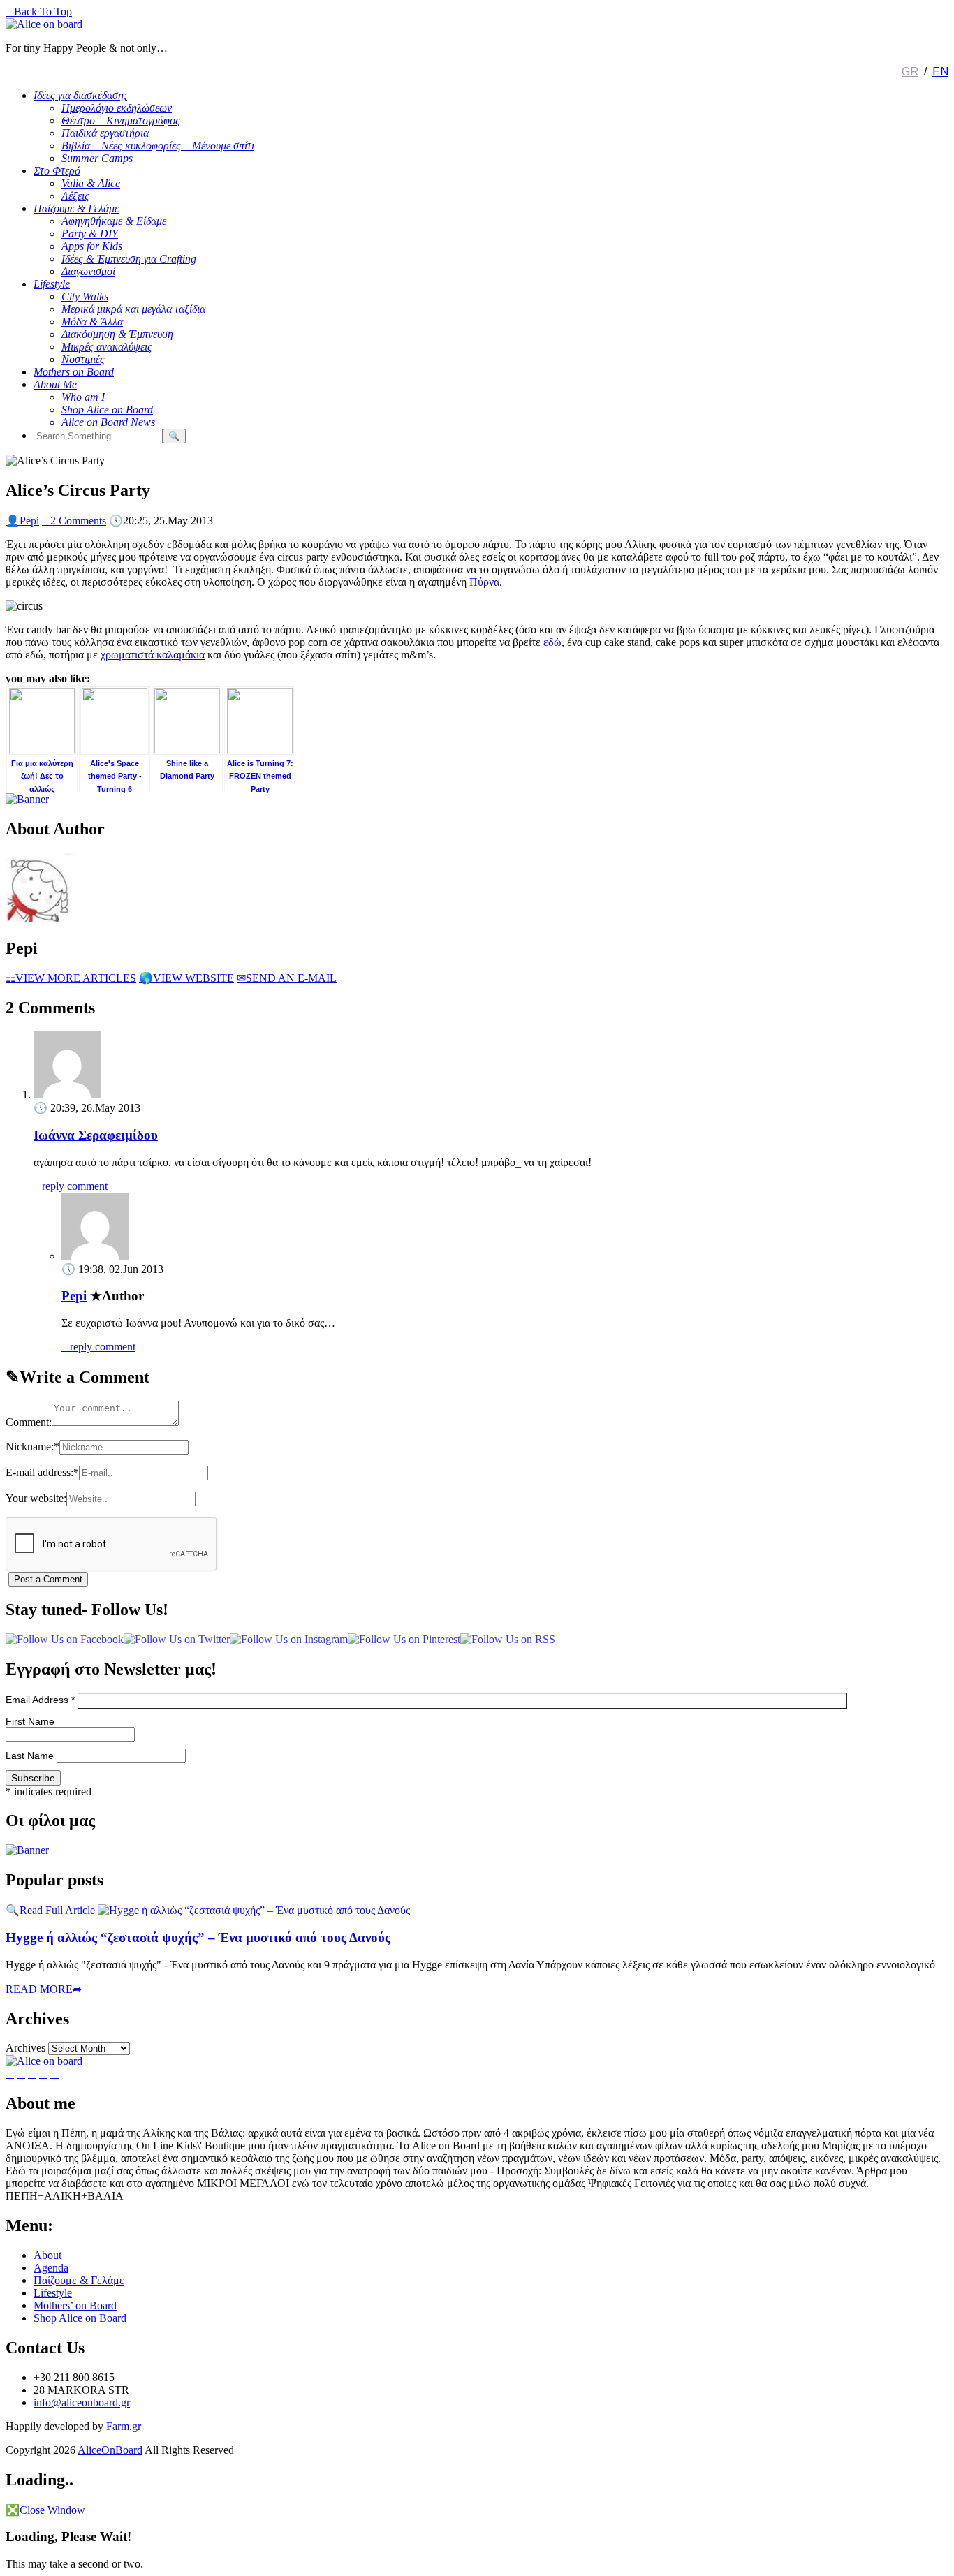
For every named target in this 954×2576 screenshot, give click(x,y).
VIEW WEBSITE (186, 978)
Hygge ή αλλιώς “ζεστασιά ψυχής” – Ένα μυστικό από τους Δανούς (198, 1937)
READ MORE (44, 1989)
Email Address (40, 1700)
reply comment (71, 1186)
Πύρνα (484, 582)
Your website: (36, 1498)
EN (940, 72)
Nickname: (32, 1447)
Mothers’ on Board (75, 2305)
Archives (25, 2048)
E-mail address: (42, 1472)
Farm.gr (124, 2426)
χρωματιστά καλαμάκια (153, 655)
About (47, 2255)
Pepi (22, 521)
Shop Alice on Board (80, 2318)
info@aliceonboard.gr (82, 2402)
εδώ (552, 642)
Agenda (51, 2268)
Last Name (31, 1756)
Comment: (29, 1422)
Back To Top (39, 12)
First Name (30, 1721)
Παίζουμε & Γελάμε (79, 2280)
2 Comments (74, 521)
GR (910, 72)
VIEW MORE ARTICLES (71, 978)
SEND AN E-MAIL (287, 978)
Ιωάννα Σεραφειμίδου (96, 1135)
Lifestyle (53, 2293)
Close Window (45, 2510)
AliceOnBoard (110, 2450)
